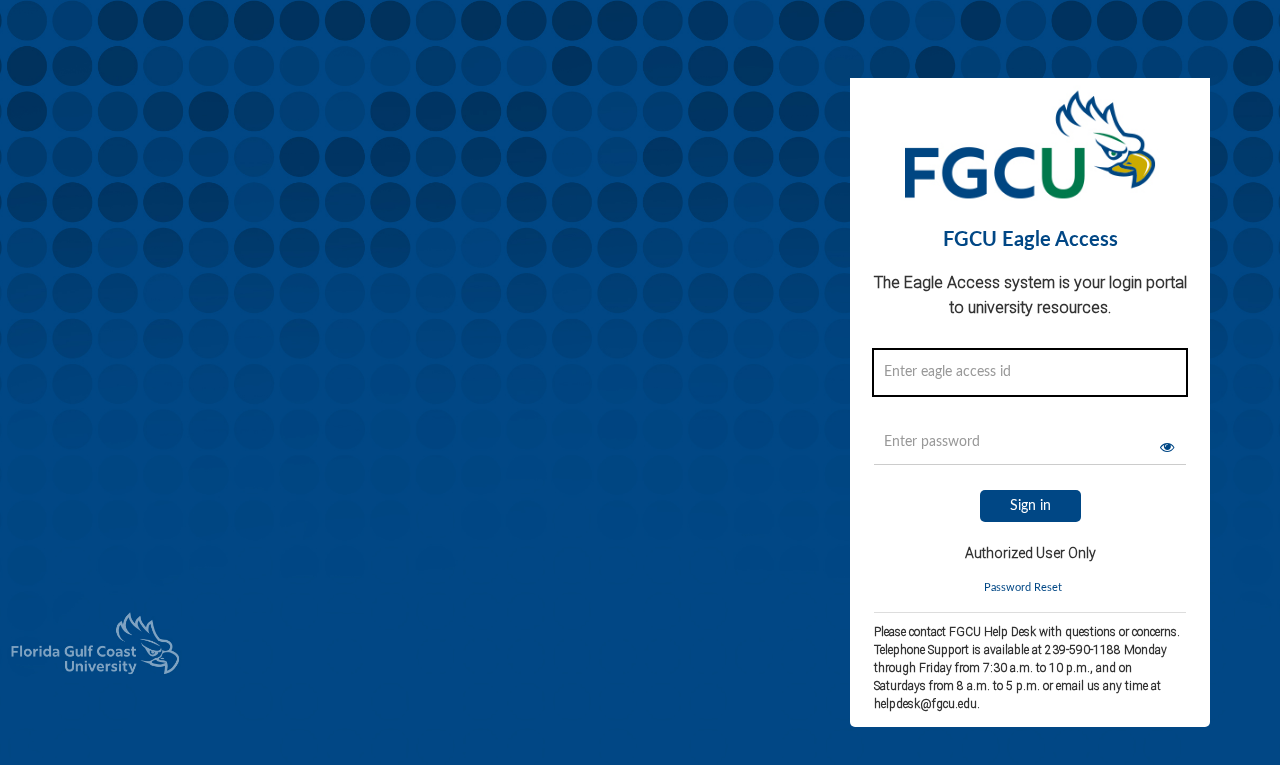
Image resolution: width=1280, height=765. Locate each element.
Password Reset (1023, 587)
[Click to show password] (1167, 447)
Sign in (1030, 506)
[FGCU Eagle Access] (1030, 153)
